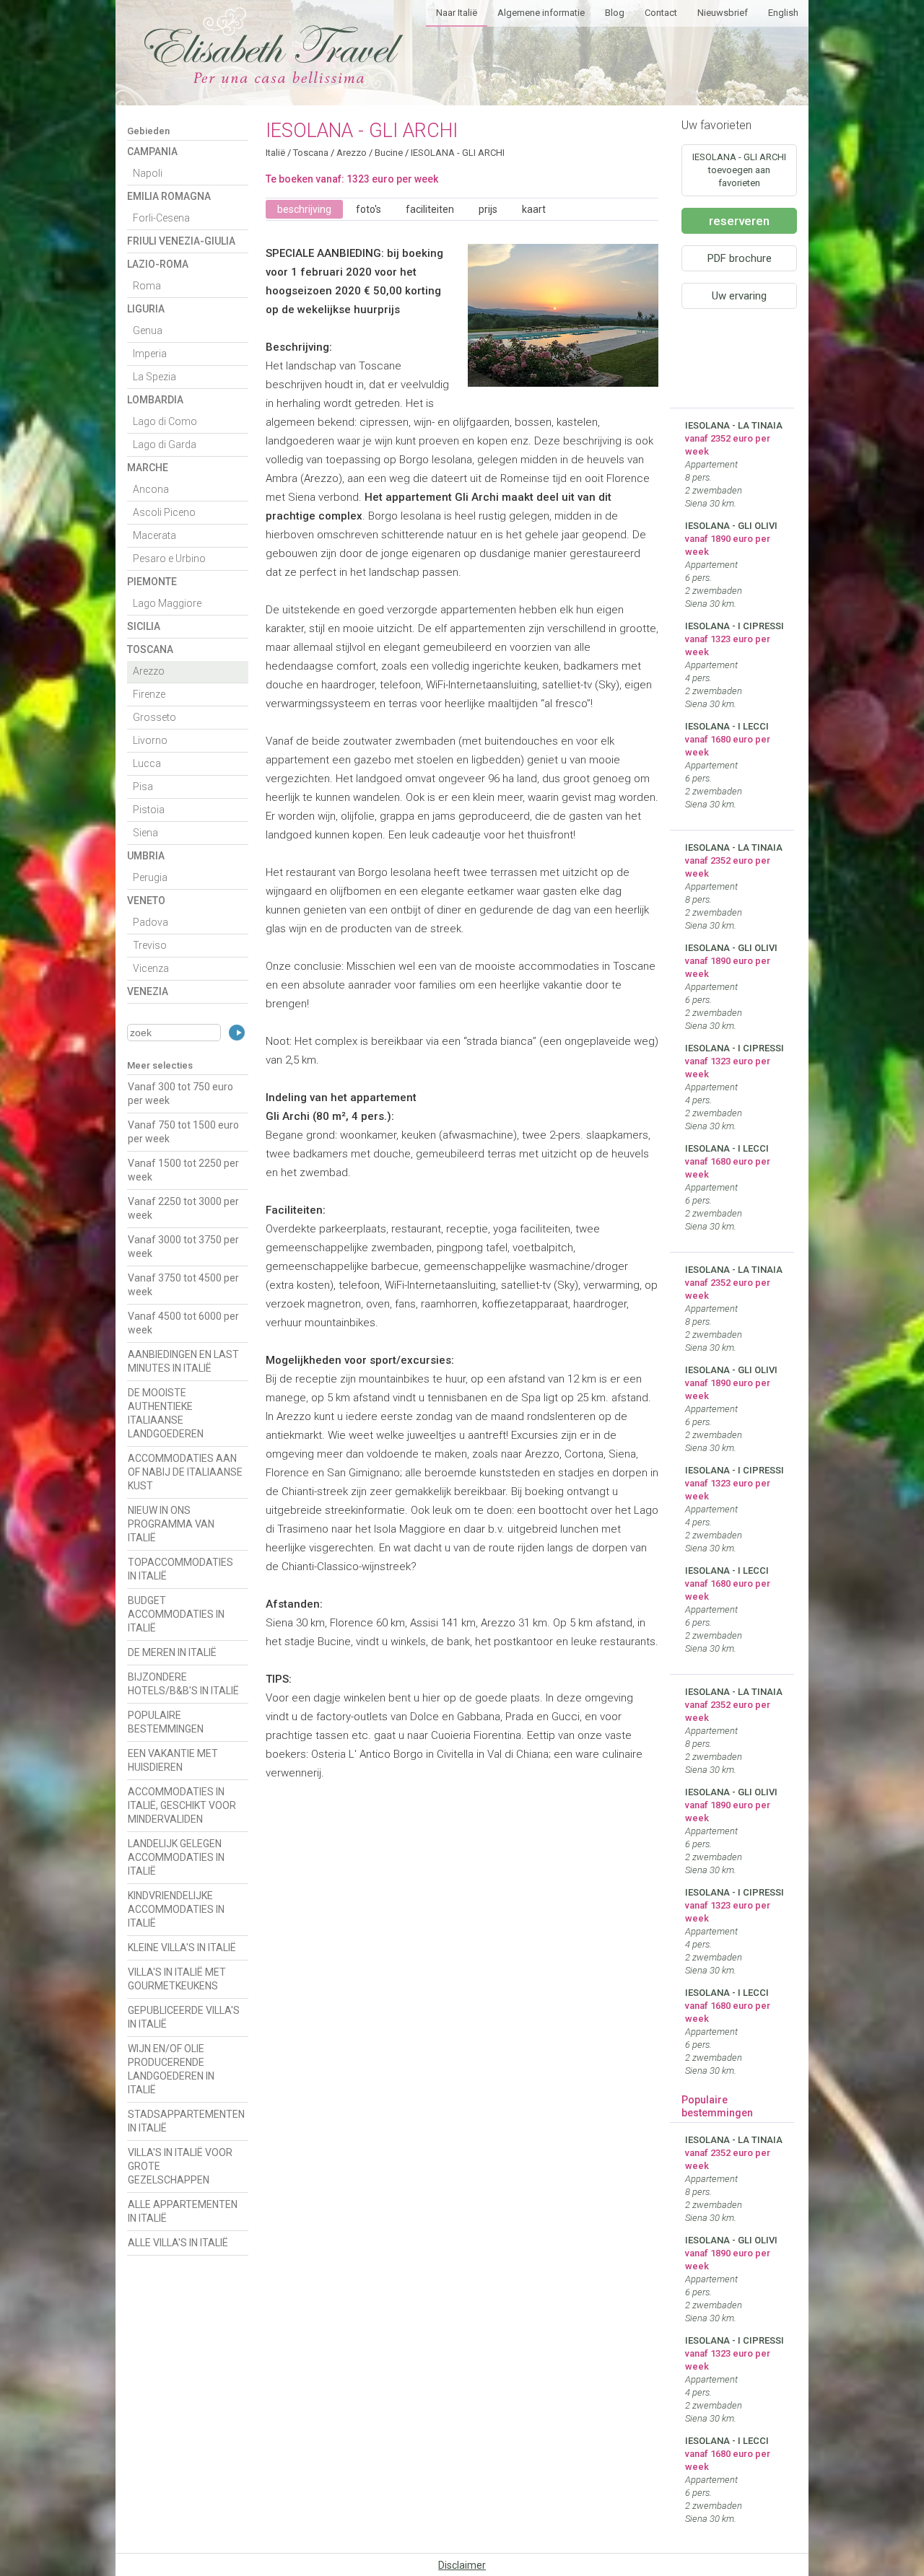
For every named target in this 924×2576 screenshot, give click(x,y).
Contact (661, 13)
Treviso (150, 945)
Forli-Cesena (161, 218)
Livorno (150, 740)
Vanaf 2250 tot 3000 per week (183, 1208)
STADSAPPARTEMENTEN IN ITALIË (186, 2121)
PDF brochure (740, 258)
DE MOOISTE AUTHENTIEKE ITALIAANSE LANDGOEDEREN (166, 1413)
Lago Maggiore (167, 603)
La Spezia (154, 377)
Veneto (146, 901)
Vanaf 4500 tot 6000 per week (183, 1323)
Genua (148, 330)
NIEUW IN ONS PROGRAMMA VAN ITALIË (171, 1524)
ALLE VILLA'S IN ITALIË (178, 2243)
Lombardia (155, 400)
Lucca (147, 763)
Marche (148, 468)
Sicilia (144, 626)
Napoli (148, 173)
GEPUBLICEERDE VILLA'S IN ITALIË (184, 2017)
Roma (147, 286)
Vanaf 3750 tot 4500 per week (183, 1285)
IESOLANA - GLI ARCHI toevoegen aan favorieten (739, 170)
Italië (275, 153)
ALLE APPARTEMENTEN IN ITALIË (183, 2211)
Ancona (151, 489)
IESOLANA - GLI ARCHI (458, 153)
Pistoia (149, 810)
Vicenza (151, 968)
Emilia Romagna (169, 196)
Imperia (150, 354)
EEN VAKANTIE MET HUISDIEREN (173, 1760)
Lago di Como (165, 421)
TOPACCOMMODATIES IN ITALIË (180, 1569)
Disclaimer (462, 2565)
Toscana (150, 649)
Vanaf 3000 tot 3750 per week (183, 1247)
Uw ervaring (739, 296)
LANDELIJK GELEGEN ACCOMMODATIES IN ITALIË (176, 1857)
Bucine (389, 153)
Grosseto (154, 717)
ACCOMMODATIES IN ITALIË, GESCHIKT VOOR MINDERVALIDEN (182, 1805)
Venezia (148, 991)
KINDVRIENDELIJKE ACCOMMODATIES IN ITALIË (176, 1909)
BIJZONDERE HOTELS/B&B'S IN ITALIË (183, 1684)
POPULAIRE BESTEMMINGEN (166, 1722)
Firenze (149, 694)
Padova (151, 922)
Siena (145, 833)
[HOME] (274, 79)
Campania (152, 152)
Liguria (146, 309)
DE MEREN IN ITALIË (172, 1652)
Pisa (143, 787)
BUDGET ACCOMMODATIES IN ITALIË (176, 1614)
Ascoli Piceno (164, 512)
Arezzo (149, 671)
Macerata (154, 535)
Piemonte (152, 582)
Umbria (146, 856)
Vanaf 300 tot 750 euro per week (180, 1094)
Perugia (150, 877)
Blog (615, 13)
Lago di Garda (165, 444)
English (783, 13)
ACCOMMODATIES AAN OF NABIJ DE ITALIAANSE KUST (185, 1472)
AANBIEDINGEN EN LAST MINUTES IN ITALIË (183, 1361)
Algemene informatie (541, 13)
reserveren (739, 221)
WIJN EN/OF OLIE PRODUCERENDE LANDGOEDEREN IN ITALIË (171, 2069)
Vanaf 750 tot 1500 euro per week (183, 1132)
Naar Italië (457, 13)
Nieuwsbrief (723, 13)
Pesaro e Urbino (169, 558)
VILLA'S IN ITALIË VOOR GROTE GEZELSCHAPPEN (180, 2166)
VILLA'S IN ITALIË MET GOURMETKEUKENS (177, 1979)
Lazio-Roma (158, 264)
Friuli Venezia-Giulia (181, 241)
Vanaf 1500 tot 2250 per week (183, 1170)
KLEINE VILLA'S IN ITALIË (182, 1948)
